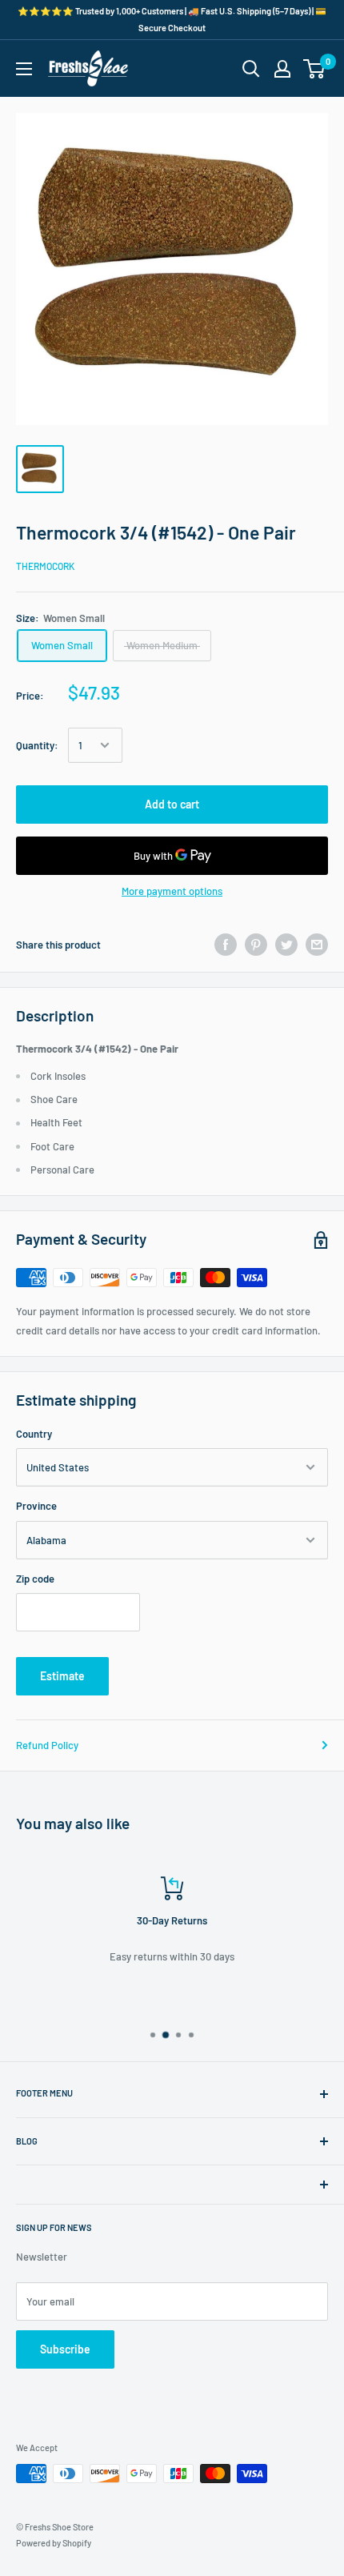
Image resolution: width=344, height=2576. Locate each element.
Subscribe (65, 2349)
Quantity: (37, 745)
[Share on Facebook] (226, 945)
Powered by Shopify (54, 2543)
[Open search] (251, 69)
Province (36, 1506)
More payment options (172, 891)
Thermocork (45, 566)
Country (34, 1434)
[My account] (282, 69)
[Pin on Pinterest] (256, 945)
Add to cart (172, 804)
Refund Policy (47, 1745)
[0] (315, 69)
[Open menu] (24, 69)
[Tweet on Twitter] (286, 945)
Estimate (62, 1676)
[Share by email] (317, 945)
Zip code (35, 1579)
